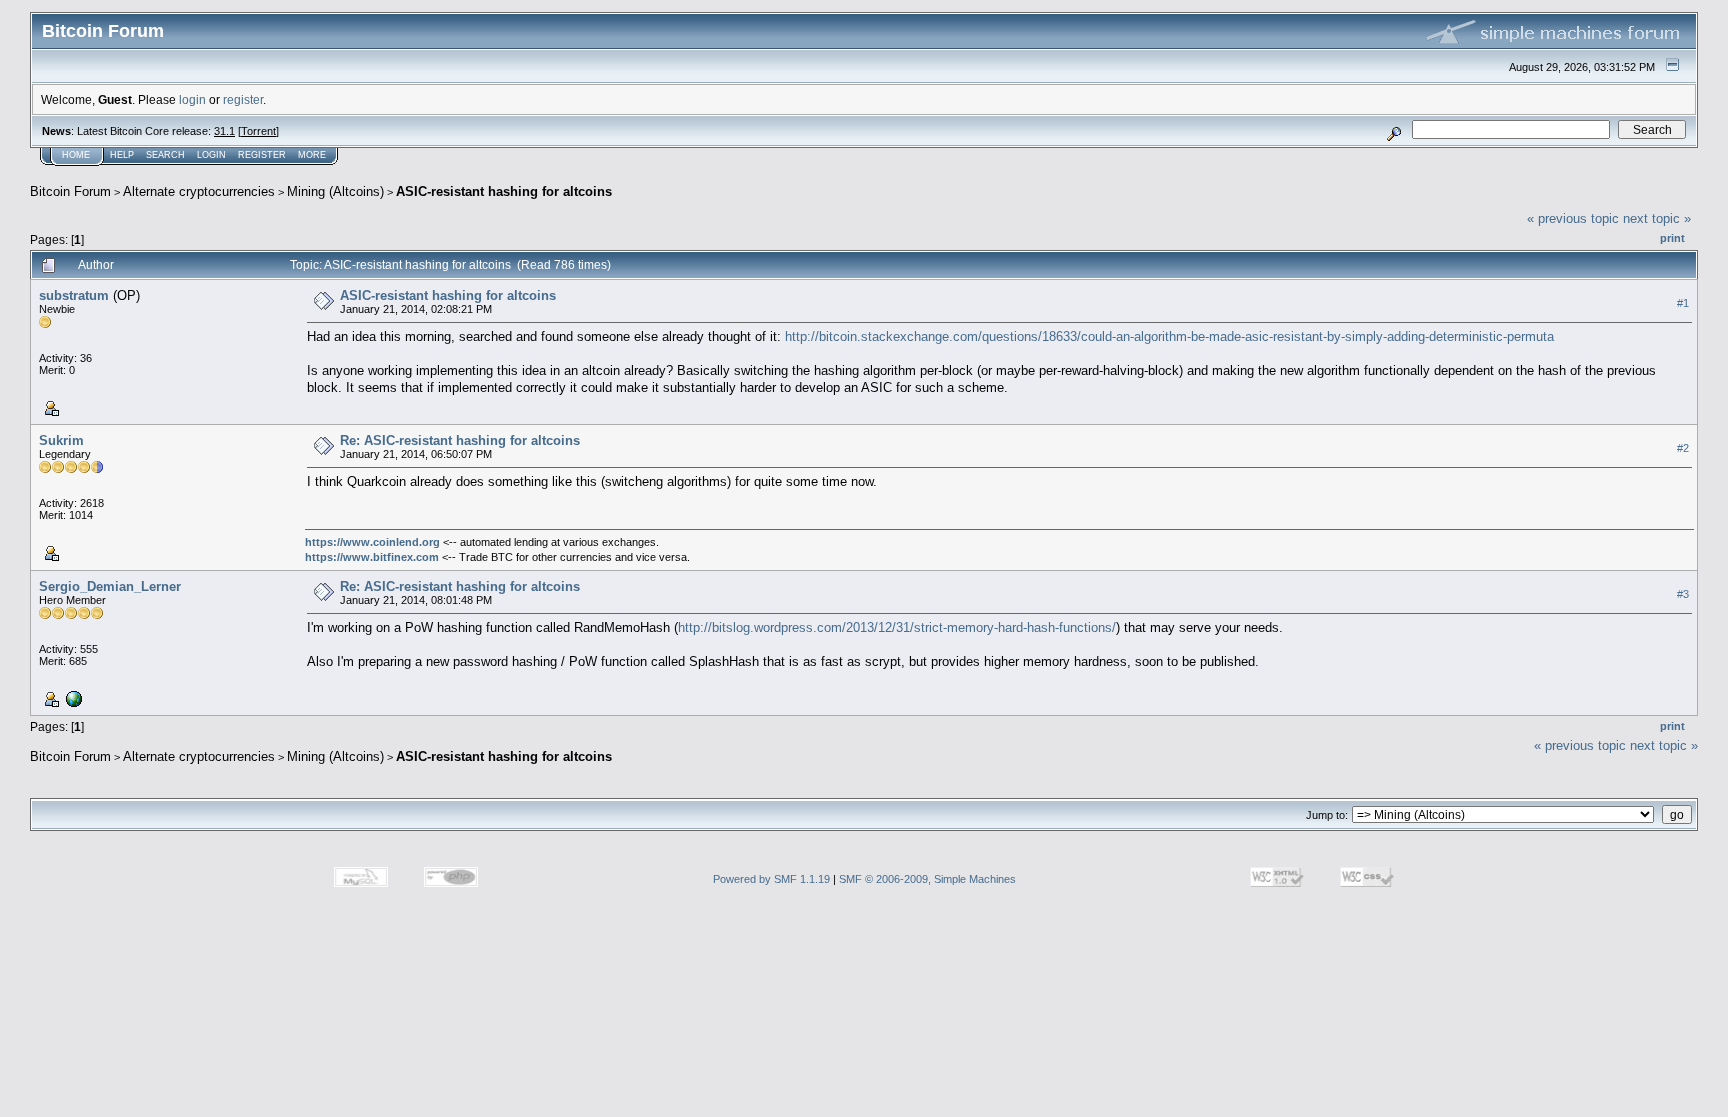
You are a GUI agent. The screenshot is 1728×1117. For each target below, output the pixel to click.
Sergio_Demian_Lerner (110, 586)
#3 (1683, 594)
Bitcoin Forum (70, 191)
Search (165, 155)
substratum (74, 295)
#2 (1683, 448)
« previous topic (1573, 218)
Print (1672, 238)
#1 (1683, 303)
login (192, 99)
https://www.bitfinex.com (372, 557)
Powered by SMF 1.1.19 (771, 879)
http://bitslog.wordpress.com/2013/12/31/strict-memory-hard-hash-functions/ (897, 627)
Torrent (258, 131)
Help (122, 155)
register (243, 99)
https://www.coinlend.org (372, 542)
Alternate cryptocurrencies (199, 191)
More (312, 155)
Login (211, 155)
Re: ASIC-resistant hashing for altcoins (460, 440)
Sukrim (61, 440)
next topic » (1657, 218)
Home (76, 155)
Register (262, 155)
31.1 (224, 131)
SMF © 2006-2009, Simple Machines (927, 879)
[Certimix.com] (72, 698)
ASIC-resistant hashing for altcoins (504, 191)
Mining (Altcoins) (335, 191)
